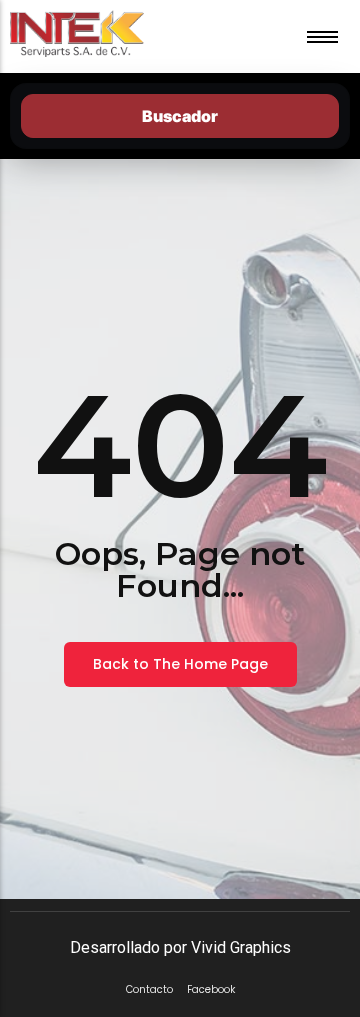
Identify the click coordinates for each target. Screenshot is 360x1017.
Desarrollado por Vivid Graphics (180, 947)
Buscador (180, 116)
